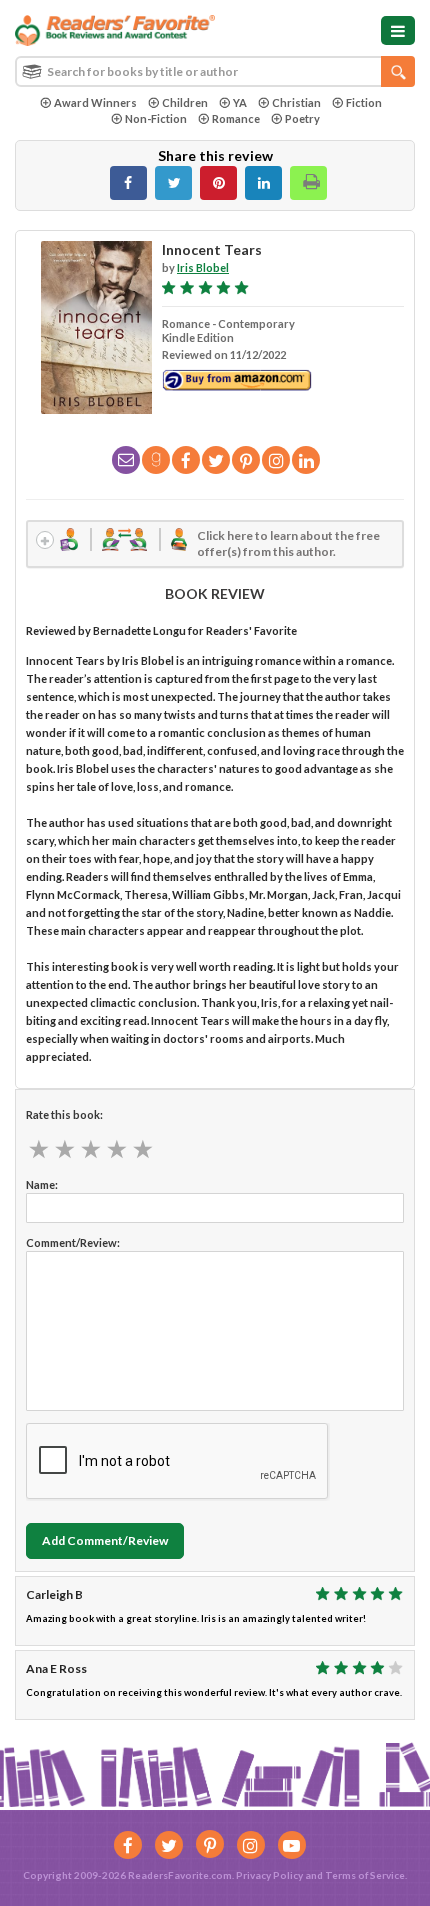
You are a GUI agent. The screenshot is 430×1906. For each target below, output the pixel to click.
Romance (236, 118)
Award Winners (95, 102)
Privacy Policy (269, 1875)
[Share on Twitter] (173, 183)
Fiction (364, 102)
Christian (296, 102)
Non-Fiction (156, 118)
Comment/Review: (73, 1242)
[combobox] (215, 71)
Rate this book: (64, 1114)
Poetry (302, 118)
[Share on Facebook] (128, 183)
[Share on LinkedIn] (263, 183)
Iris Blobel (203, 267)
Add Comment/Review (105, 1540)
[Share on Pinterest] (218, 183)
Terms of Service (365, 1875)
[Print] (308, 183)
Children (185, 102)
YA (240, 102)
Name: (42, 1184)
